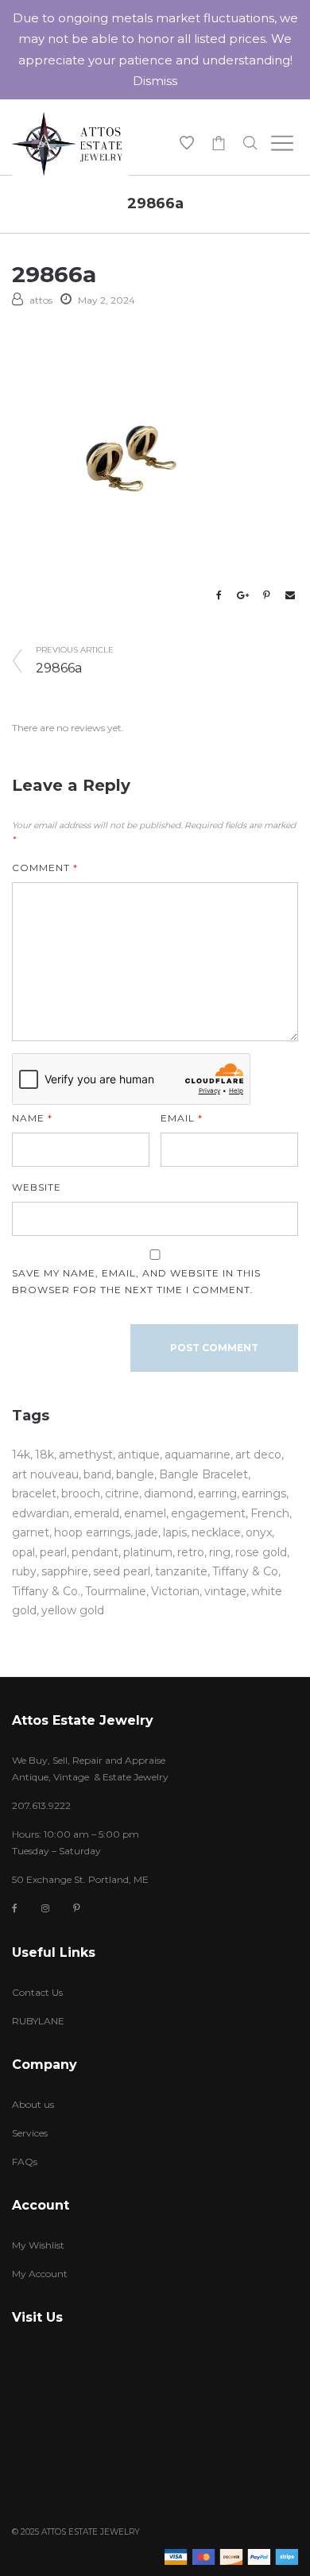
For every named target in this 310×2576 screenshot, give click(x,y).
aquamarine (198, 1455)
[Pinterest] (77, 1908)
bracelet (34, 1493)
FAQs (25, 2162)
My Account (40, 2274)
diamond (169, 1493)
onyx (259, 1532)
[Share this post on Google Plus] (242, 595)
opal (23, 1552)
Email (182, 1118)
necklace (216, 1532)
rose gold (261, 1552)
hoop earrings (92, 1532)
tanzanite (181, 1571)
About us (33, 2104)
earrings (264, 1493)
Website (37, 1187)
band (97, 1474)
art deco (258, 1455)
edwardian (41, 1513)
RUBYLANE (38, 2021)
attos (41, 300)
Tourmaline (116, 1591)
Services (30, 2133)
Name (32, 1118)
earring (217, 1493)
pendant (95, 1552)
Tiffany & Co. (46, 1591)
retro (191, 1552)
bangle (135, 1474)
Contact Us (37, 1992)
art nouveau (45, 1474)
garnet (31, 1532)
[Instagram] (45, 1908)
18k (45, 1455)
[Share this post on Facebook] (219, 595)
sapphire (65, 1571)
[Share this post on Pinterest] (266, 595)
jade (147, 1532)
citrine (122, 1493)
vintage (225, 1591)
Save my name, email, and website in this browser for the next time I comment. (136, 1281)
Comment (45, 868)
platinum (148, 1552)
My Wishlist (38, 2245)
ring (220, 1552)
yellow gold (73, 1610)
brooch (81, 1493)
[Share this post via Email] (290, 595)
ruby (24, 1571)
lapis (175, 1532)
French (270, 1513)
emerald (97, 1513)
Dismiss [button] (155, 81)
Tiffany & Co (245, 1571)
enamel (145, 1513)
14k (21, 1455)
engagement (208, 1513)
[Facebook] (15, 1909)
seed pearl (122, 1571)
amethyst (86, 1455)
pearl (53, 1552)
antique (139, 1455)
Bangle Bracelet (203, 1474)
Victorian (175, 1591)
